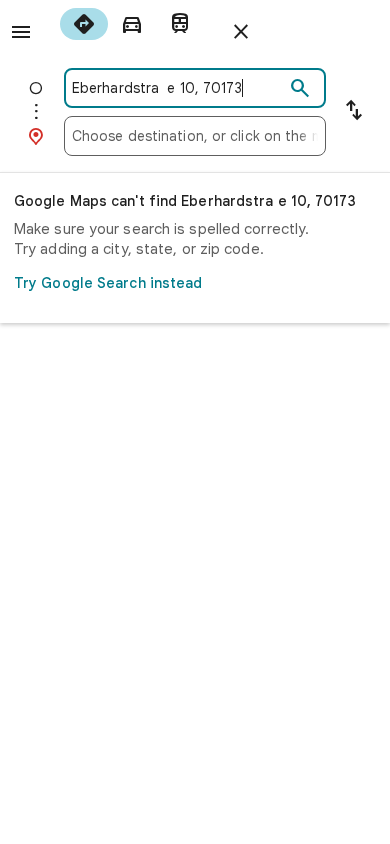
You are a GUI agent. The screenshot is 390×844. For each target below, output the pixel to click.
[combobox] (178, 88)
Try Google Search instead (108, 283)
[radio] (84, 24)
